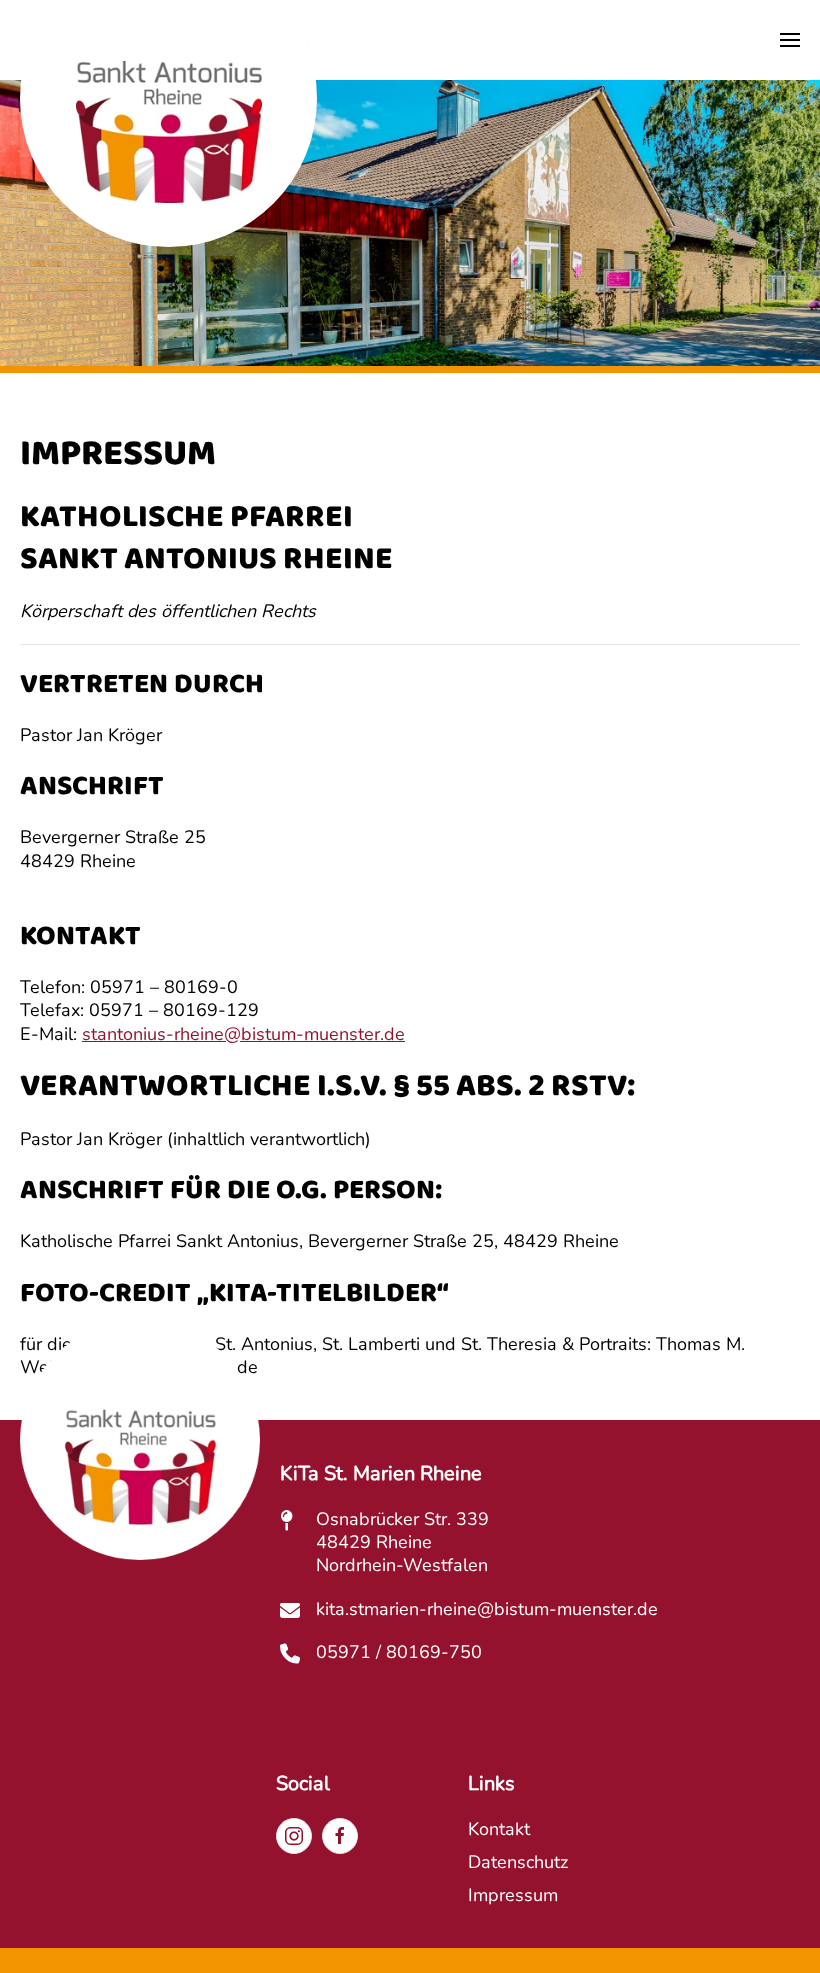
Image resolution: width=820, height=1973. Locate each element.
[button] (790, 40)
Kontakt (499, 1829)
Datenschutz (518, 1862)
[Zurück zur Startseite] (168, 148)
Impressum (513, 1895)
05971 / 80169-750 (399, 1652)
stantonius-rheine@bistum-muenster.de (243, 1034)
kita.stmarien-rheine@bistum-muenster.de (487, 1609)
